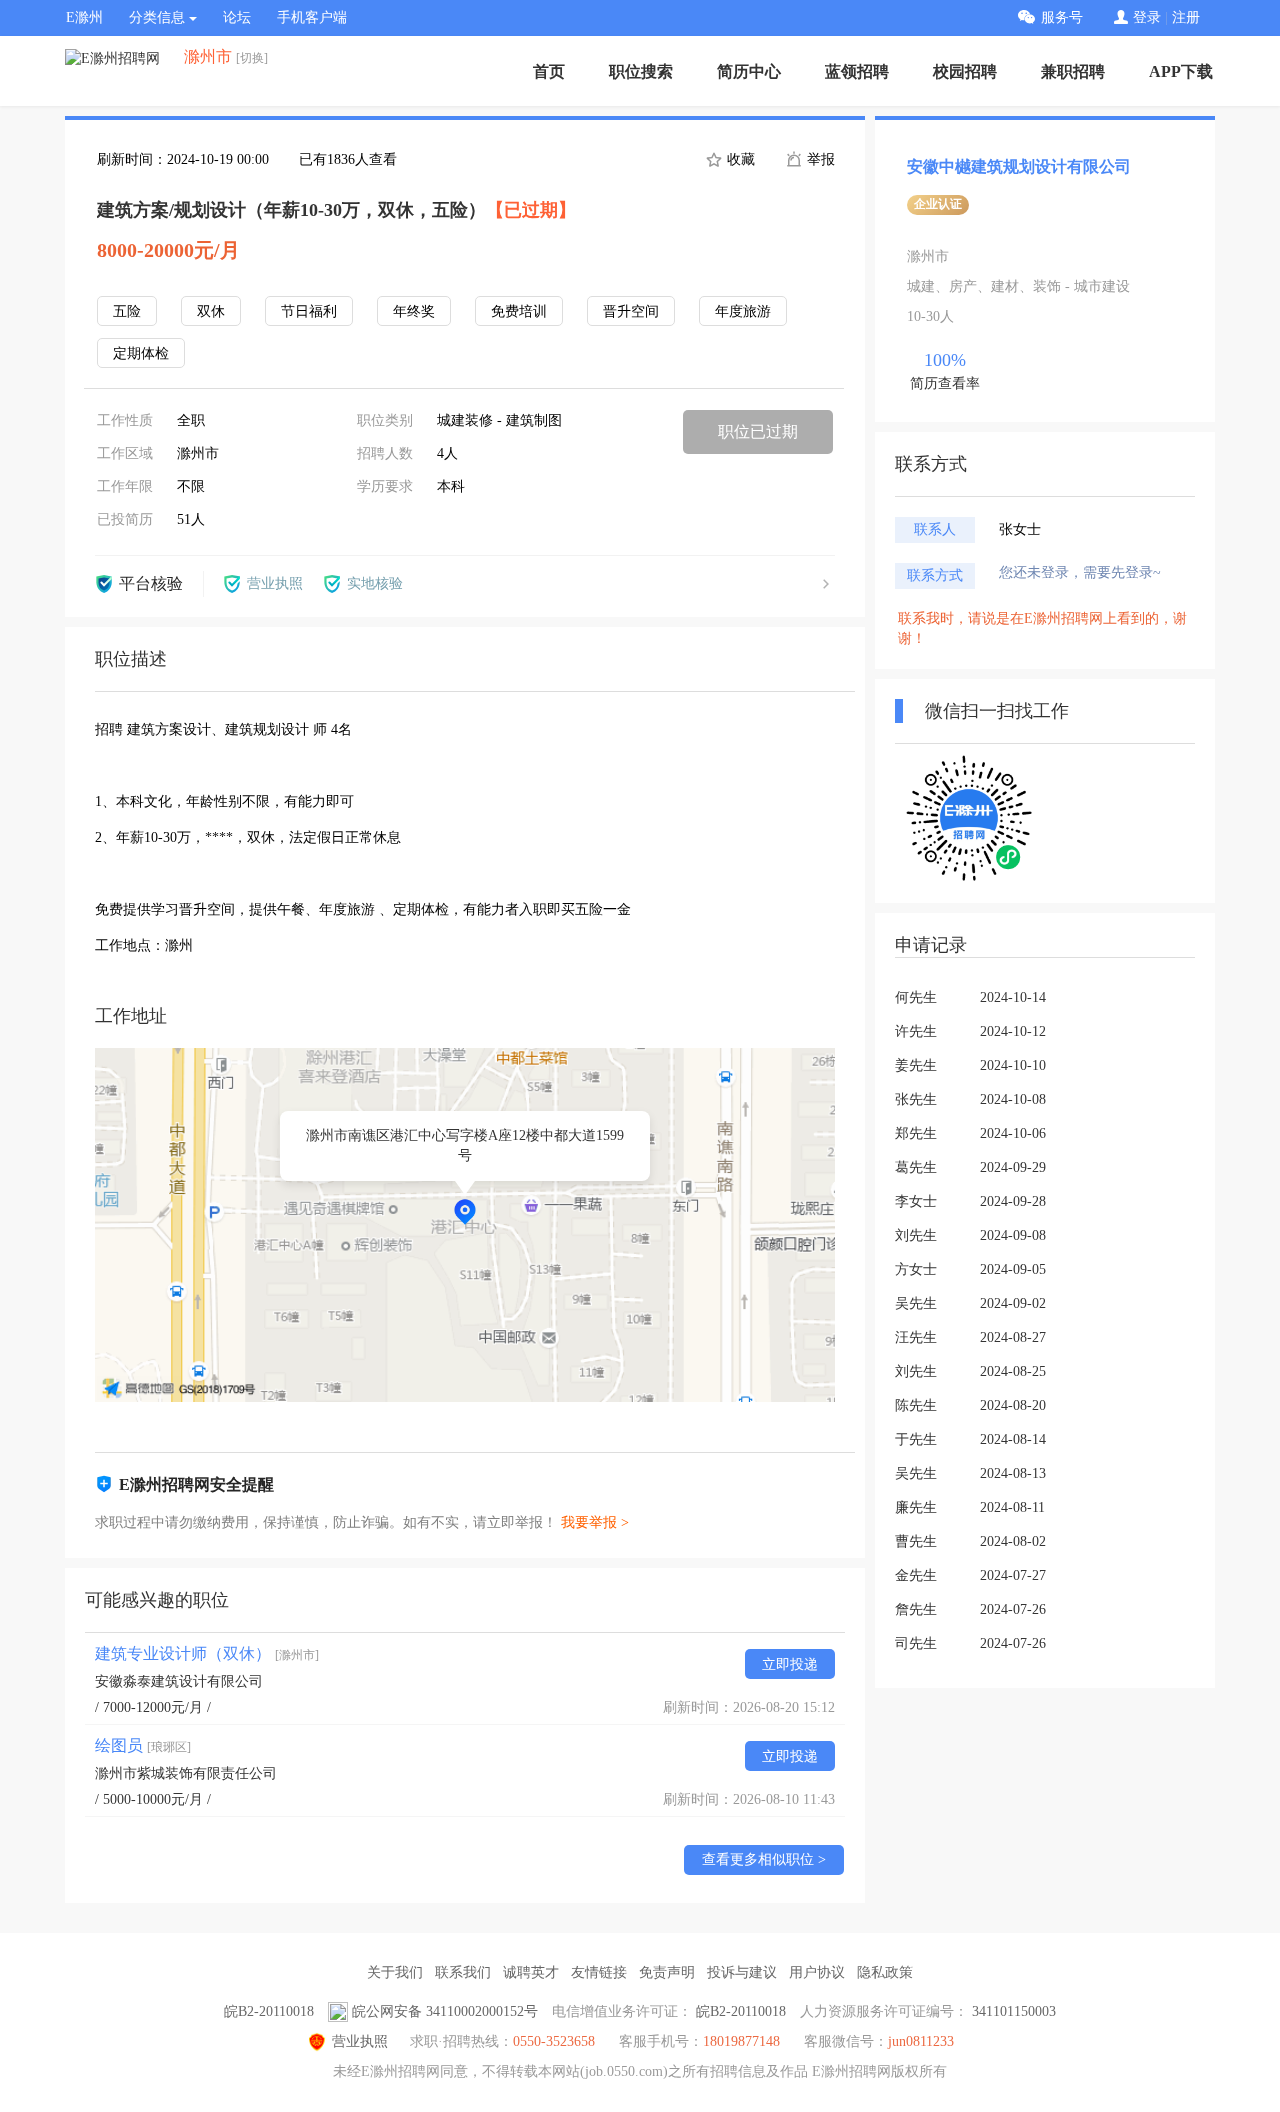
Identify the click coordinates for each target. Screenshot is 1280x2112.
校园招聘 (965, 71)
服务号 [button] (1062, 17)
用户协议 (817, 1972)
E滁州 (84, 17)
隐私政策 (885, 1972)
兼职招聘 (1073, 71)
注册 (1186, 17)
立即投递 (790, 1664)
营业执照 (360, 2041)
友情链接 (599, 1972)
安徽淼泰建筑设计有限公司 (179, 1681)
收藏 (739, 159)
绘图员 (143, 1745)
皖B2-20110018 (269, 2011)
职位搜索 (641, 71)
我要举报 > (595, 1522)
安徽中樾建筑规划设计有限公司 (1019, 166)
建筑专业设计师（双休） (207, 1653)
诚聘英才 (531, 1972)
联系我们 (463, 1972)
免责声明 (667, 1972)
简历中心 (749, 71)
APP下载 (1181, 71)
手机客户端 (312, 17)
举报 (819, 159)
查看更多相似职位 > (764, 1859)
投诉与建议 (742, 1972)
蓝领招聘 (857, 71)
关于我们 (395, 1972)
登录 (1147, 17)
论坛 (237, 17)
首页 (549, 71)
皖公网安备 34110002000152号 (445, 2011)
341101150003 (1014, 2011)
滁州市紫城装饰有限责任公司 (186, 1773)
